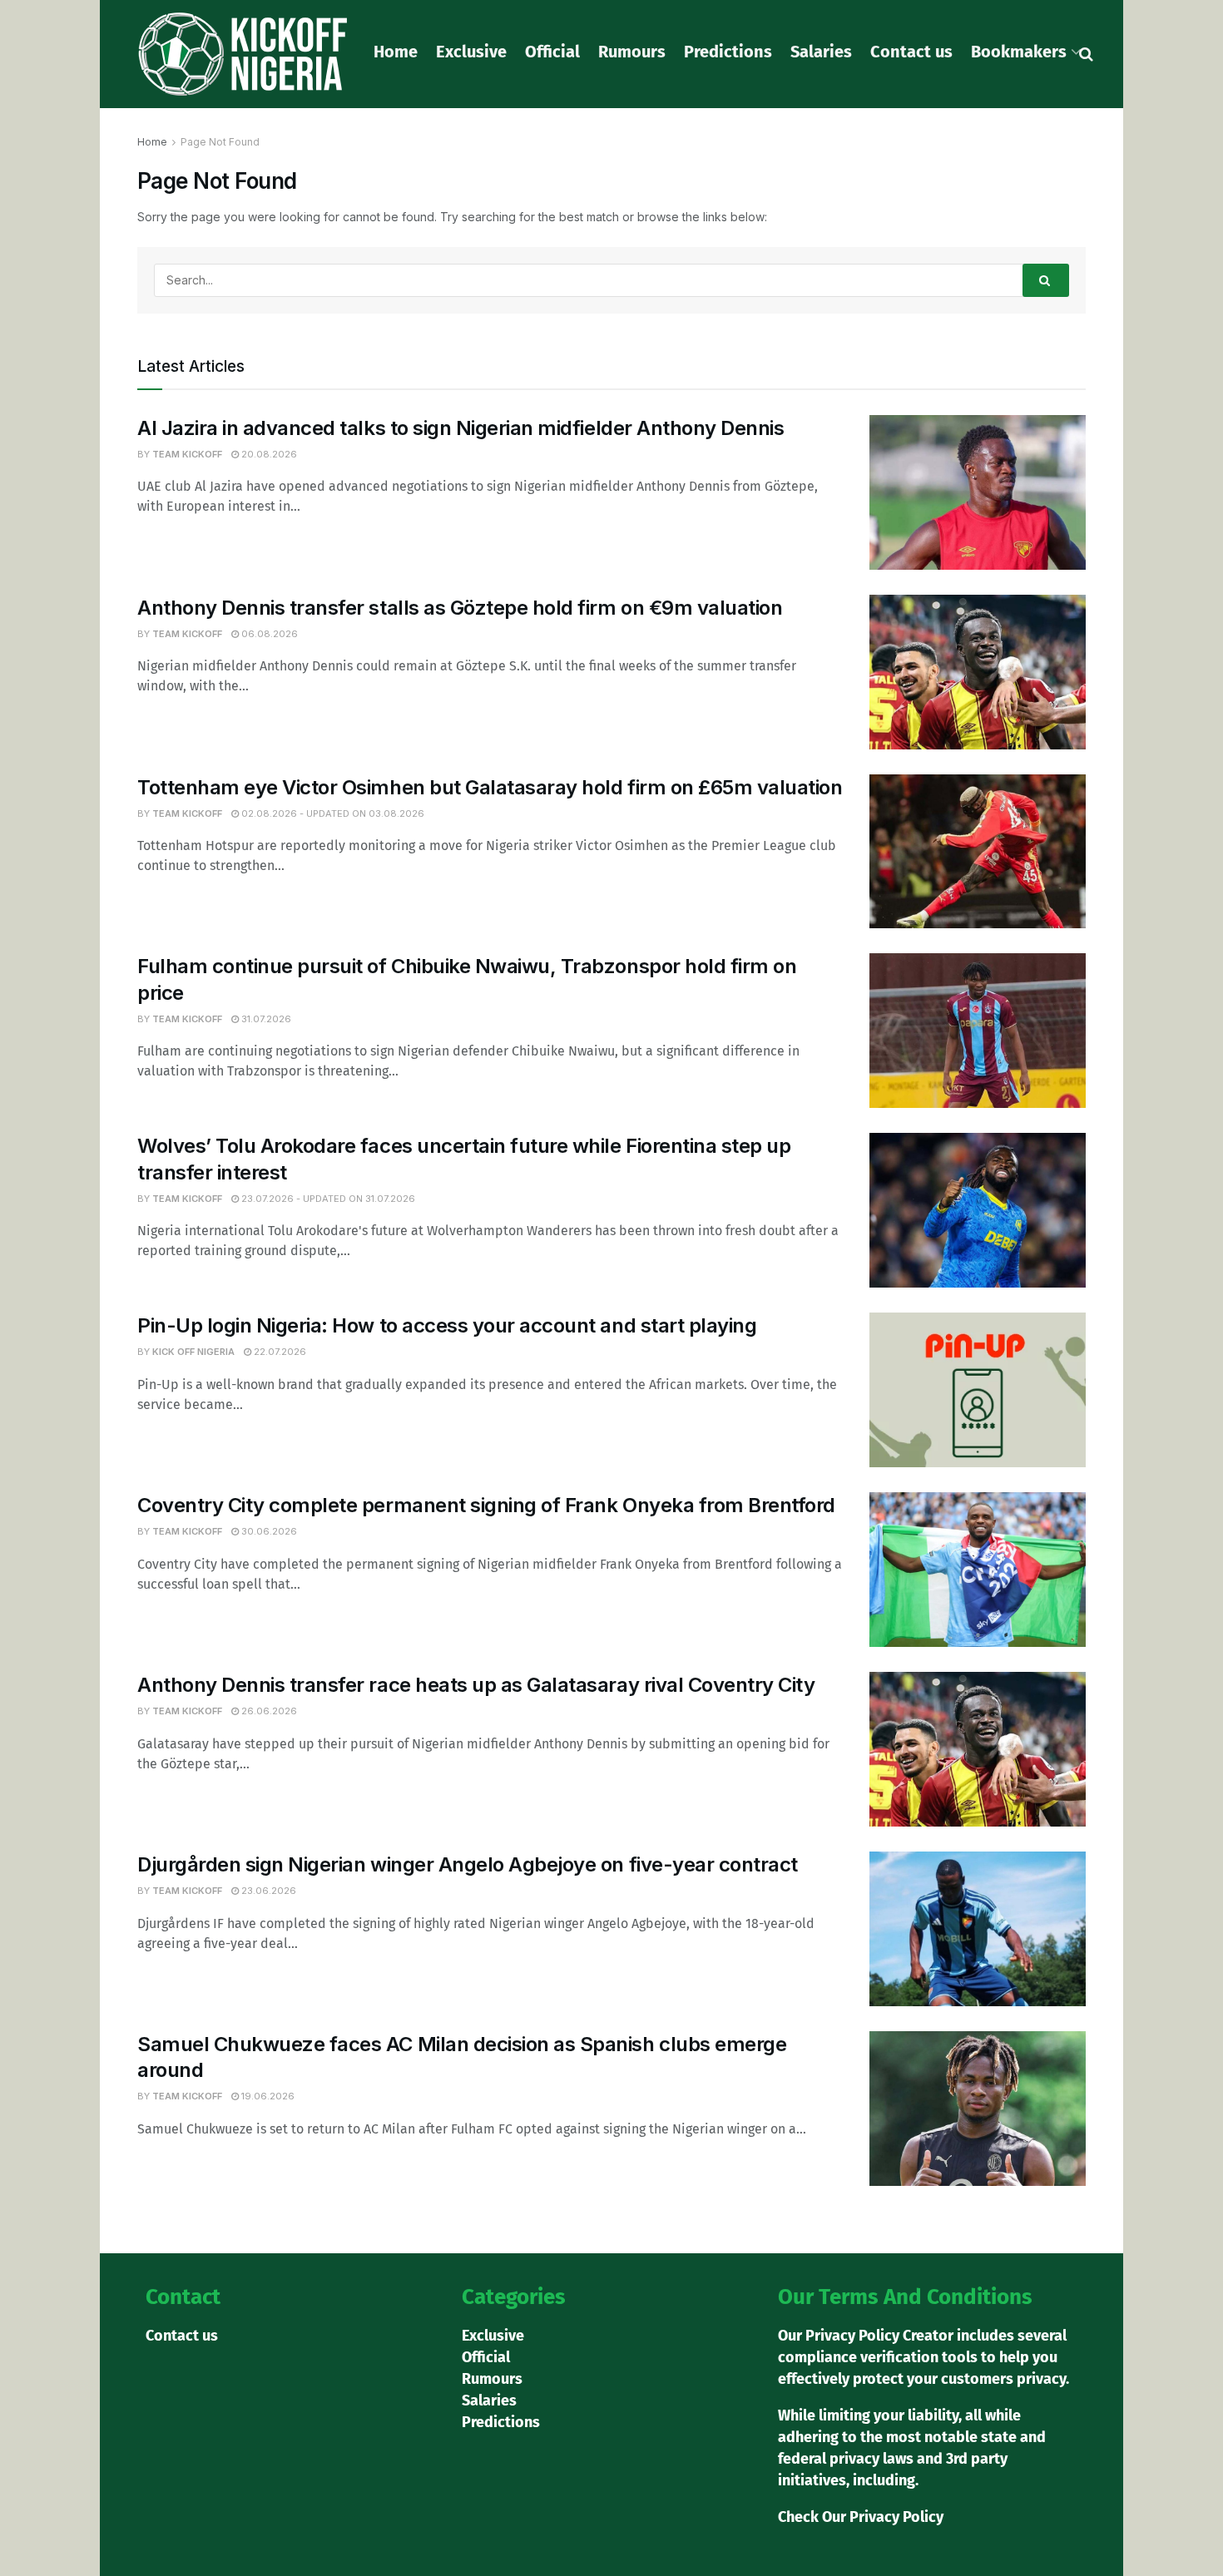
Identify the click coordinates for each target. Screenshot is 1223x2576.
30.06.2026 (268, 1531)
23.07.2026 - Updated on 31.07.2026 (327, 1199)
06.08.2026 (268, 634)
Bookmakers (1019, 52)
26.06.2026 (268, 1711)
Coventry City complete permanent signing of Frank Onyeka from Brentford (486, 1505)
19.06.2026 (267, 2096)
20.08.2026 (268, 454)
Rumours (632, 52)
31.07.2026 (265, 1019)
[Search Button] (1046, 280)
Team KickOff (187, 454)
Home (396, 52)
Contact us (911, 52)
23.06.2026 (267, 1891)
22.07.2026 (279, 1352)
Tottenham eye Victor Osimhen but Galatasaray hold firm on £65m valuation (490, 787)
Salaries (821, 52)
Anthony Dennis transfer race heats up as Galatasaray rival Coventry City (476, 1685)
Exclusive (471, 52)
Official (552, 52)
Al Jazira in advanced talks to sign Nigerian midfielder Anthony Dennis (460, 428)
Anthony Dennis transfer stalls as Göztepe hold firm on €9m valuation (460, 608)
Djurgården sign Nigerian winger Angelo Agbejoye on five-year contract (468, 1864)
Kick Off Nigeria (193, 1352)
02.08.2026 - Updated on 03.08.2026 (332, 813)
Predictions (728, 52)
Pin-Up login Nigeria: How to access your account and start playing (447, 1325)
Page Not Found (220, 142)
